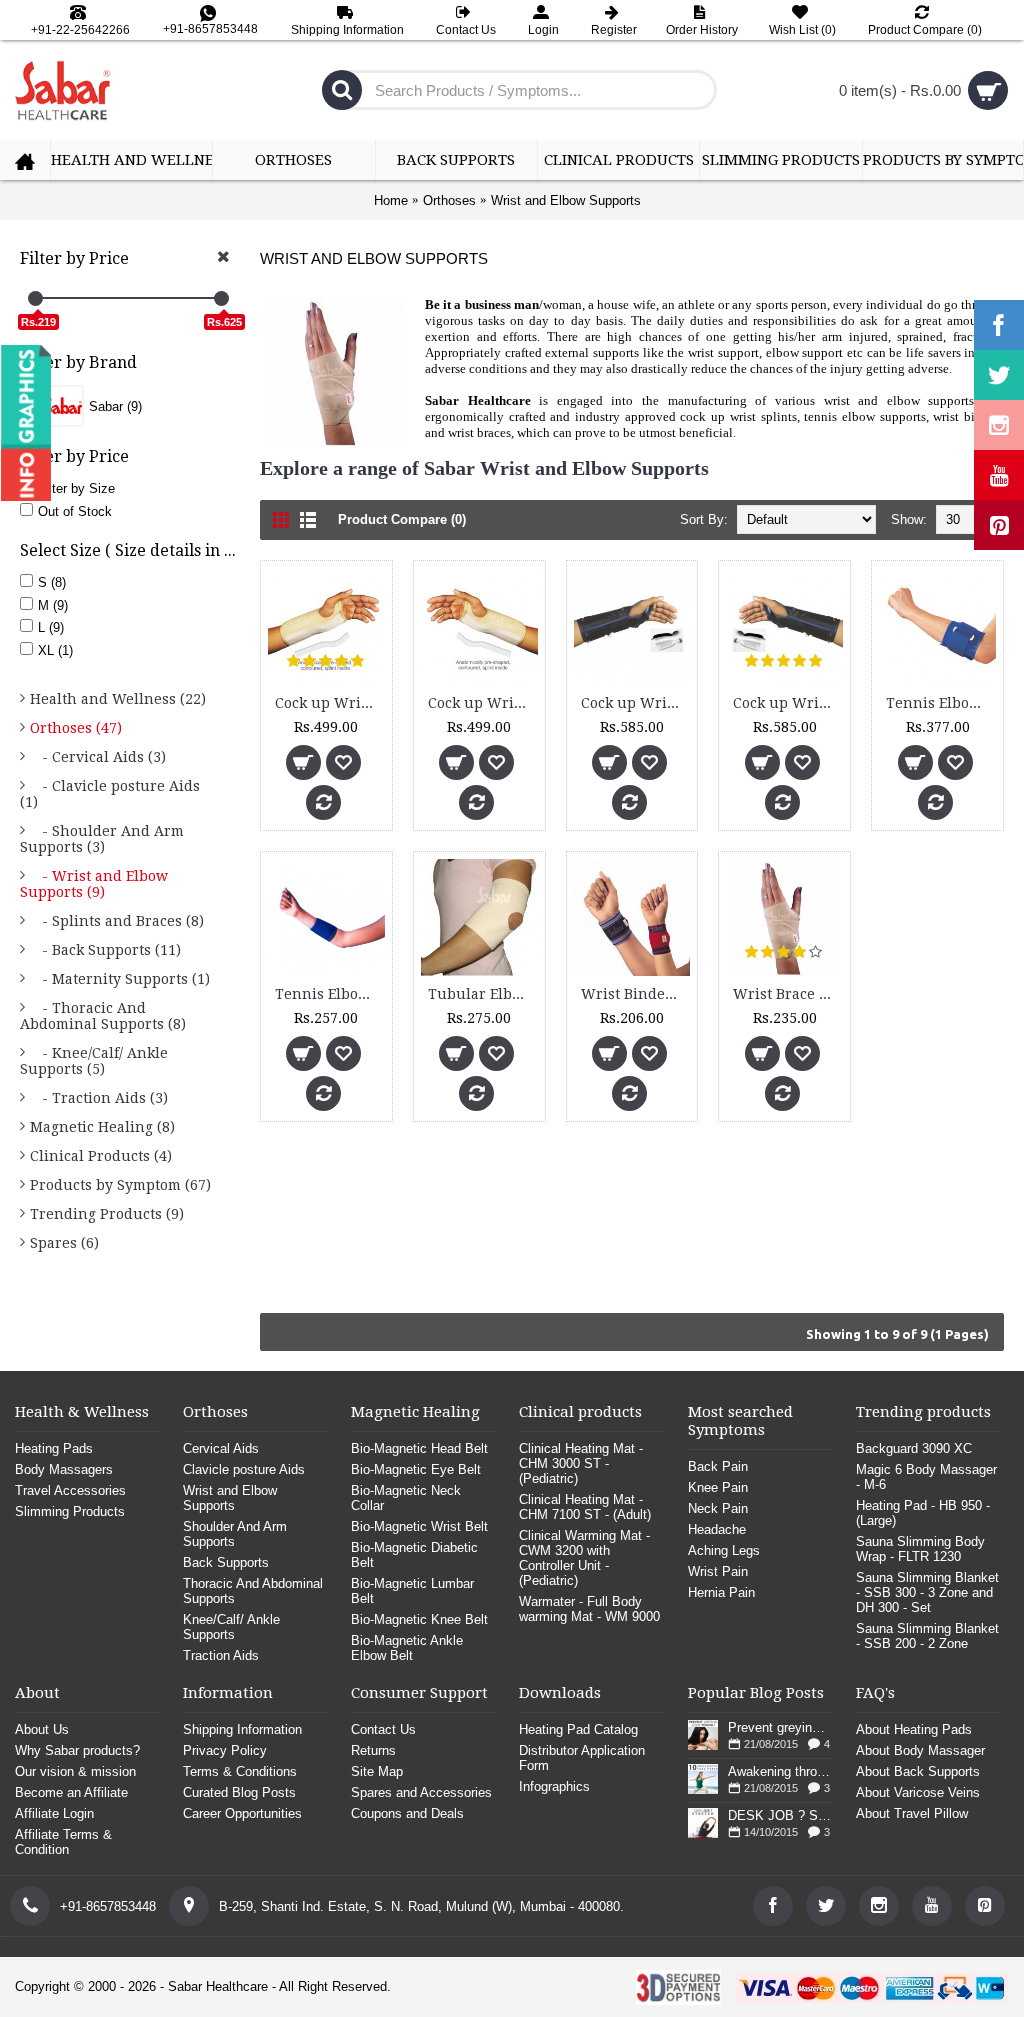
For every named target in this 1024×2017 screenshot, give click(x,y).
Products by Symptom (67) (120, 1185)
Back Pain (718, 1466)
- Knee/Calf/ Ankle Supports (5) (94, 1061)
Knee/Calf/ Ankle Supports (231, 1627)
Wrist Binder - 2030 (636, 994)
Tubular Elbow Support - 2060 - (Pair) (483, 994)
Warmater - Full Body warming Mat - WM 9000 (589, 1609)
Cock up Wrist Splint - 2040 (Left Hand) (636, 703)
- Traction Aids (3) (99, 1098)
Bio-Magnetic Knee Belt (419, 1619)
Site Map (377, 1771)
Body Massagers (64, 1469)
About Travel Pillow (912, 1813)
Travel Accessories (70, 1490)
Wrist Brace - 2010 (788, 994)
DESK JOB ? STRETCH (779, 1815)
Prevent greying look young (779, 1727)
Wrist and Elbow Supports (566, 200)
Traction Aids (221, 1655)
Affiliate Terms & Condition (63, 1842)
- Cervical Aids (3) (98, 757)
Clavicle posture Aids (244, 1469)
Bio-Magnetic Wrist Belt (419, 1526)
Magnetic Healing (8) (102, 1127)
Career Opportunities (242, 1813)
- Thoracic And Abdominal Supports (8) (103, 1016)
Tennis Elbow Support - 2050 (330, 994)
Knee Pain (718, 1487)
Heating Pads (54, 1448)
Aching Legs (724, 1550)
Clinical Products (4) (101, 1156)
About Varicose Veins (918, 1792)
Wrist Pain (718, 1571)
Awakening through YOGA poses (779, 1771)
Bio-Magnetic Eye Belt (416, 1469)
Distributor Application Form (582, 1758)
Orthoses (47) (76, 728)
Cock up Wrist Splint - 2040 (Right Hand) (788, 703)
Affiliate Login (54, 1813)
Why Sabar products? (77, 1750)
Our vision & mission (75, 1771)
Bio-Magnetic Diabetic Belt (414, 1555)
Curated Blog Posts (239, 1792)
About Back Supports (918, 1771)
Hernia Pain (721, 1592)
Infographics (554, 1786)
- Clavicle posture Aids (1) (110, 794)
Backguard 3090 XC (914, 1448)
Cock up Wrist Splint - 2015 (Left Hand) (330, 703)
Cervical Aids (221, 1448)
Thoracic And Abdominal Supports (253, 1591)
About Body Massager (920, 1750)
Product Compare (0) (402, 519)
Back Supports (226, 1562)
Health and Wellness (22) (118, 699)
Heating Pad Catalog (578, 1729)
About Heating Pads (914, 1729)
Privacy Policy (225, 1750)
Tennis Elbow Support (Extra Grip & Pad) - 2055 (941, 703)
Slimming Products (70, 1511)
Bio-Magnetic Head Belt (419, 1448)
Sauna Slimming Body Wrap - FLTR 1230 (920, 1549)
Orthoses (449, 200)
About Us (42, 1729)
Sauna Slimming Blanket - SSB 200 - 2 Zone (927, 1636)
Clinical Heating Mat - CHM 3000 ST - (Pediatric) (581, 1463)
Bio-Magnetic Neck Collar (406, 1498)
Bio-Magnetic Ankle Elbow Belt (407, 1648)
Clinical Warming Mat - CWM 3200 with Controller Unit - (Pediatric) (584, 1558)
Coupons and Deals (407, 1813)
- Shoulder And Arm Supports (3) (102, 839)
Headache (717, 1529)
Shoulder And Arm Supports (235, 1534)
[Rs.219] (35, 298)
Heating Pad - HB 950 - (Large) (923, 1513)
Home (391, 200)
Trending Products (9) (107, 1214)
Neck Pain (718, 1508)
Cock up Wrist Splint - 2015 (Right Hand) (483, 703)
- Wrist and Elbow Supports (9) (94, 884)
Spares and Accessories (421, 1792)
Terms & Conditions (240, 1771)
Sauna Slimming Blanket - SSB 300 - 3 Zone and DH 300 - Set (927, 1592)
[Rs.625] (221, 298)
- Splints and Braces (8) (117, 921)
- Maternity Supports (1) (120, 979)
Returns (373, 1750)
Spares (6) (64, 1243)
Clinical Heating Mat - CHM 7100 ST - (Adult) (585, 1507)
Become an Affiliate (71, 1792)
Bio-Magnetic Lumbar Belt (412, 1591)
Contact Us (383, 1729)
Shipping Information (242, 1729)
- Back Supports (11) (105, 950)
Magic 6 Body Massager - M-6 (926, 1477)
